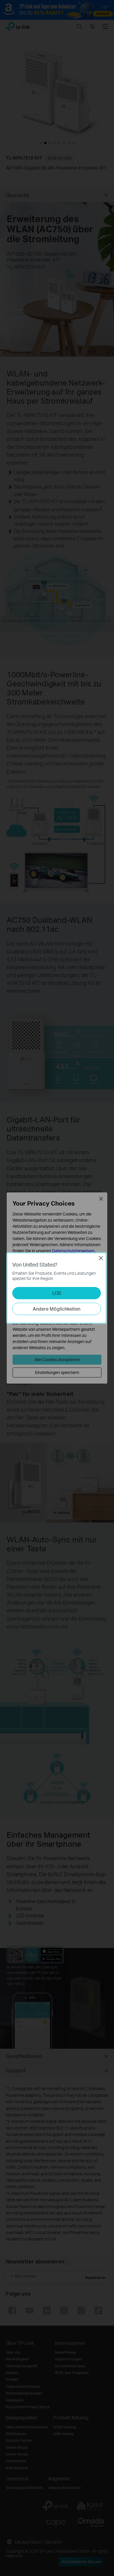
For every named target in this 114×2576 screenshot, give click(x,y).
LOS (57, 1293)
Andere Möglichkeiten (57, 1309)
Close (101, 1258)
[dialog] (57, 1288)
